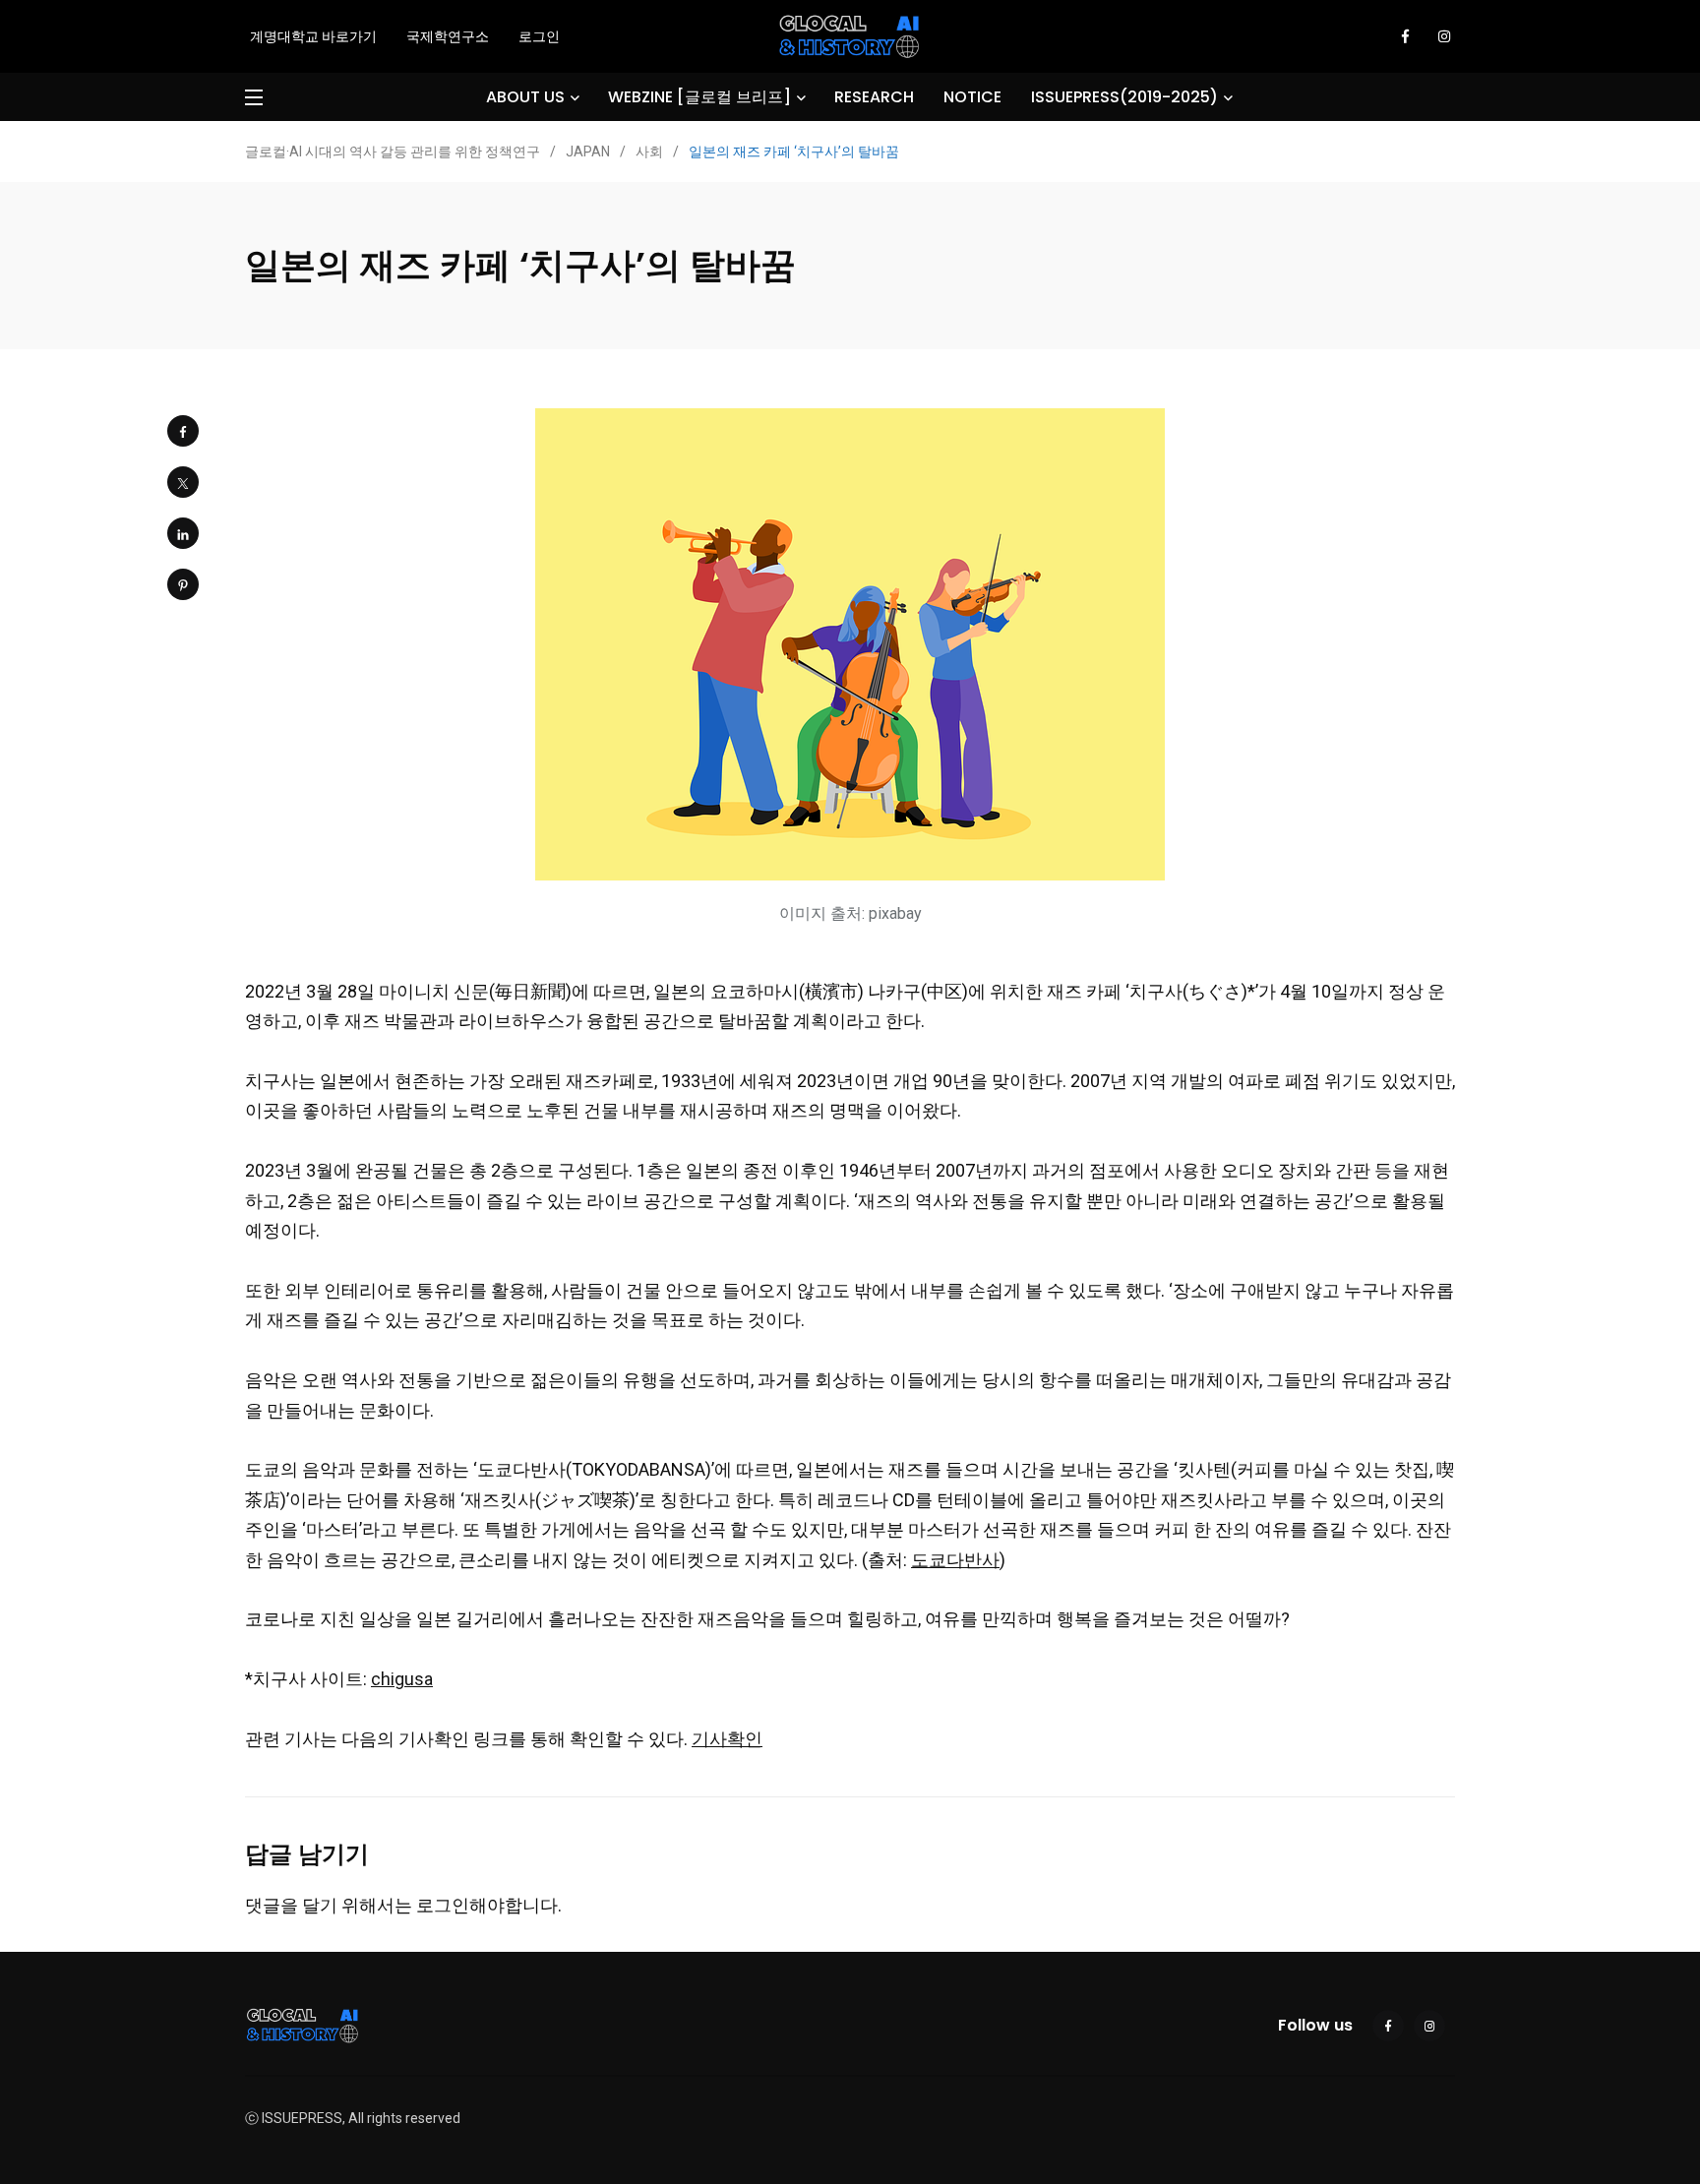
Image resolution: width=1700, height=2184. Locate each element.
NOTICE (972, 97)
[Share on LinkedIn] (183, 533)
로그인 (539, 36)
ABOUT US (525, 97)
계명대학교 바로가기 (313, 36)
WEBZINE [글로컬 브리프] (699, 97)
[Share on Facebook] (183, 431)
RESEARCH (874, 97)
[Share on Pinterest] (183, 584)
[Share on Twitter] (183, 482)
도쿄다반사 (955, 1560)
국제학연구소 (448, 36)
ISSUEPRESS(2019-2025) (1124, 97)
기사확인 (727, 1739)
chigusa (402, 1679)
